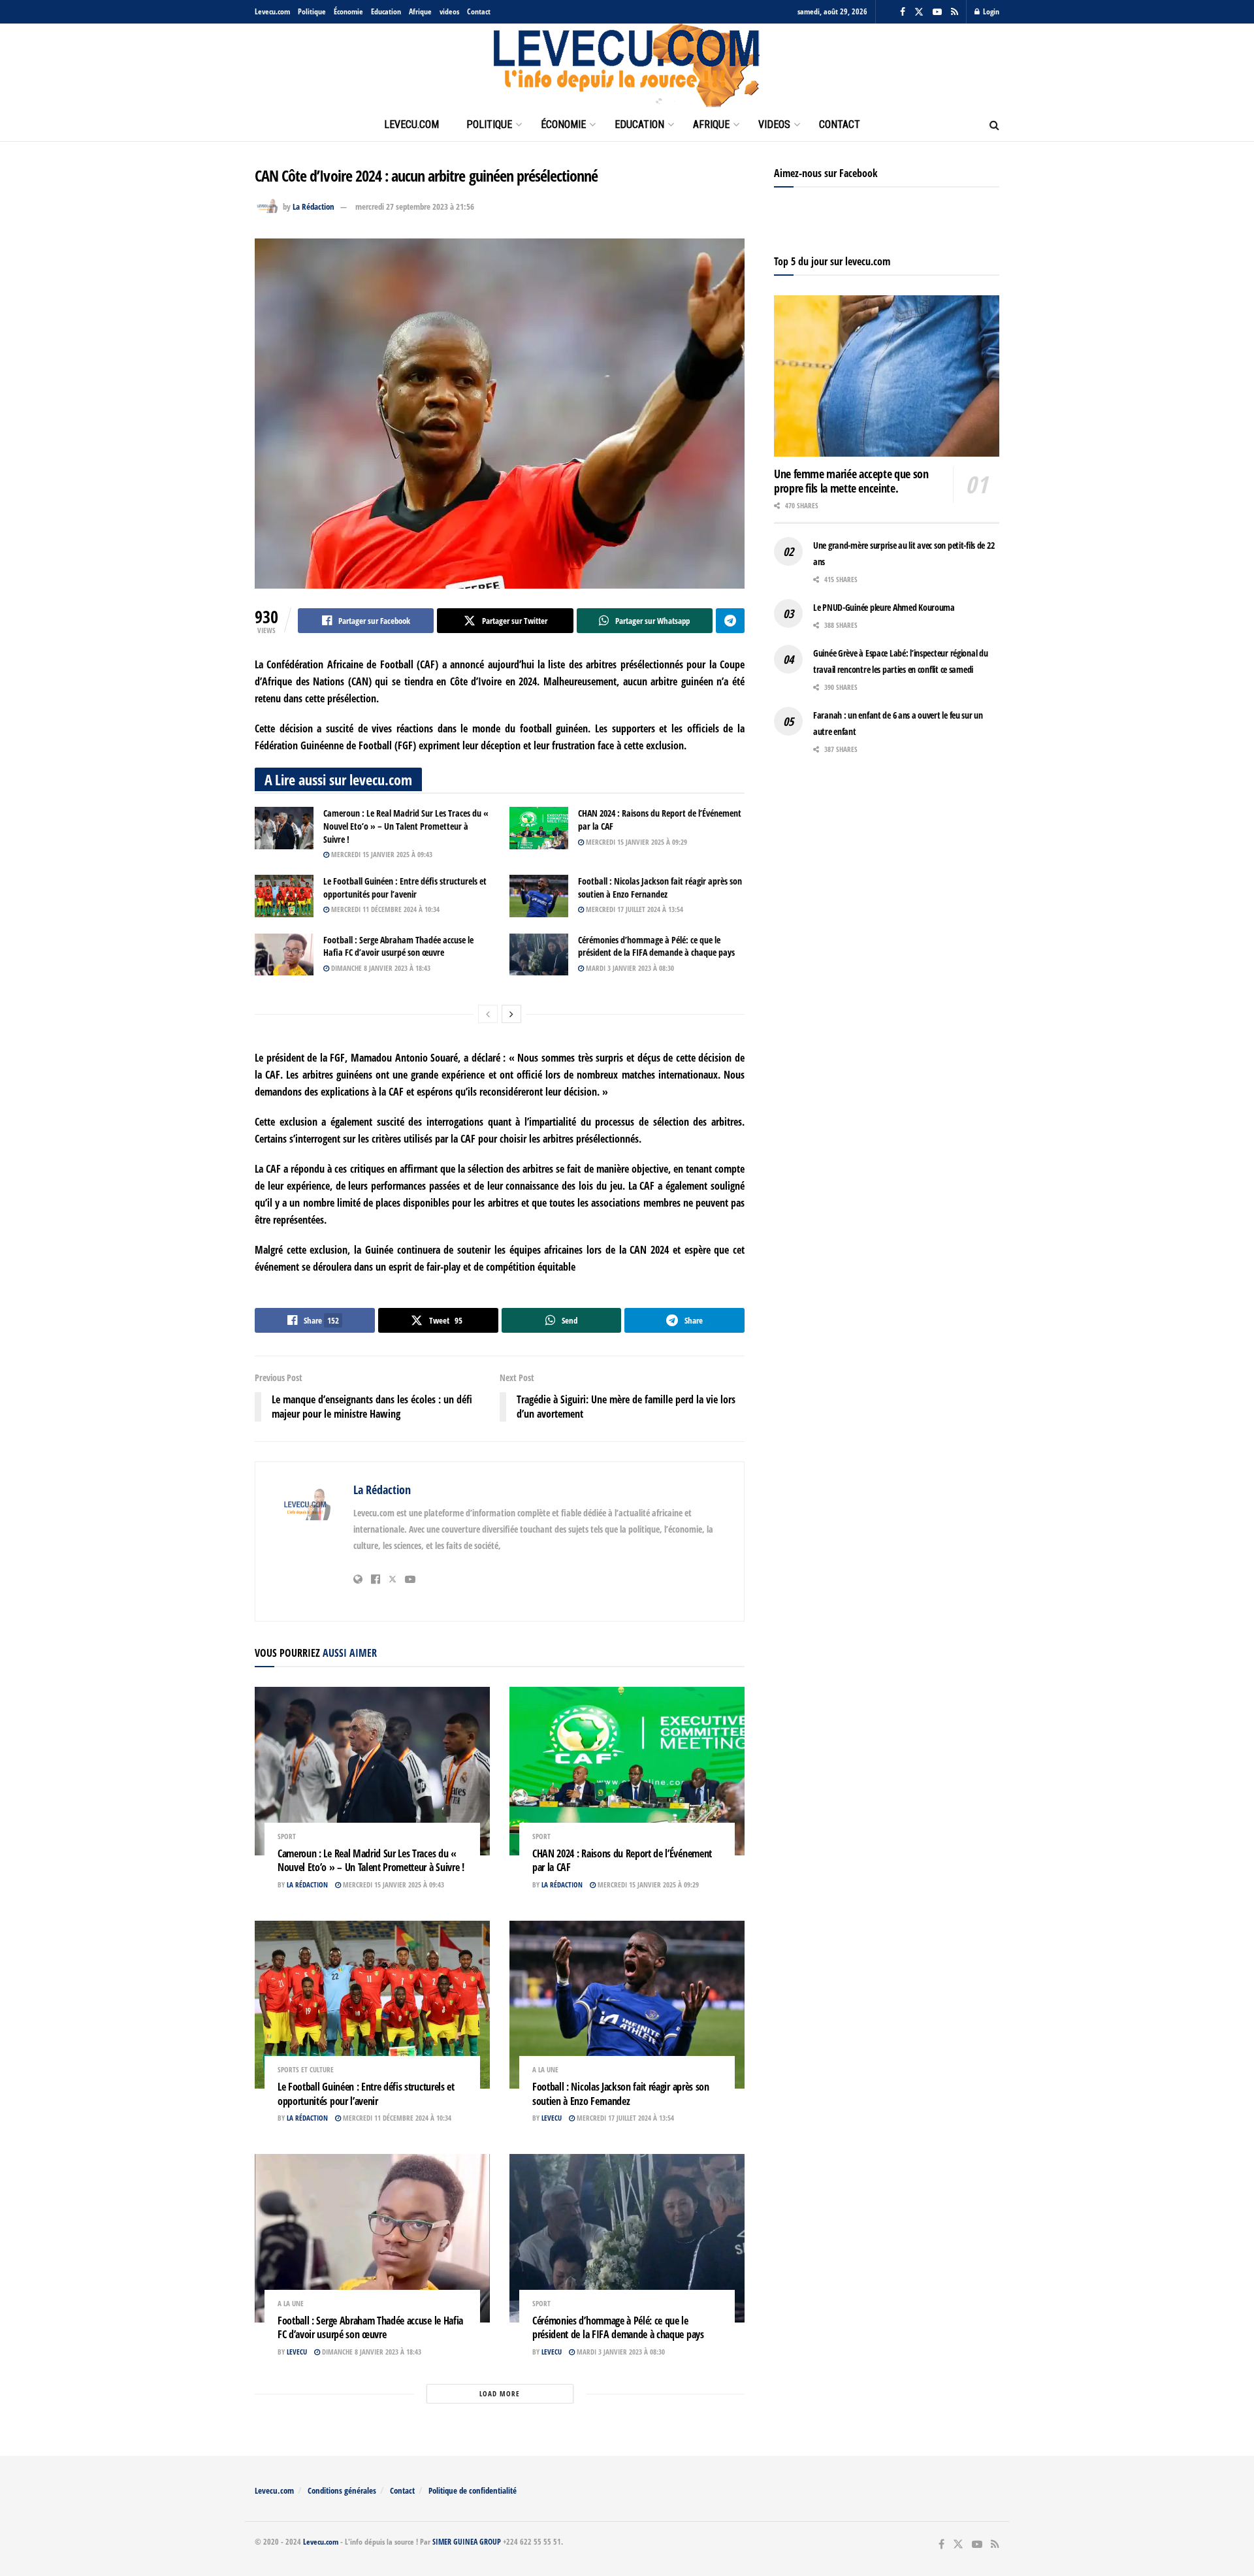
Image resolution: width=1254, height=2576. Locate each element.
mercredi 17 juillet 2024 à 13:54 (634, 909)
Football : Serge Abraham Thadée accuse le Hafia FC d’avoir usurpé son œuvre (398, 946)
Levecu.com (272, 11)
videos (449, 11)
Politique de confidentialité (473, 2490)
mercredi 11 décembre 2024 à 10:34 (384, 909)
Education (386, 11)
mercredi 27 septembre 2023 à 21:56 (415, 206)
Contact (479, 11)
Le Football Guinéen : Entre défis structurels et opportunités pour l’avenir (405, 888)
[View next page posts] (511, 1014)
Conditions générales (342, 2490)
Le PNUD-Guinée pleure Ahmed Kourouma (884, 607)
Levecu (552, 2118)
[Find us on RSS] (955, 12)
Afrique (420, 11)
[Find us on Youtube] (937, 12)
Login (990, 11)
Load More (500, 2393)
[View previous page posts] (488, 1014)
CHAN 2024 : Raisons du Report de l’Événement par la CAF (622, 1861)
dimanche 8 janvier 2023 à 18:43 (380, 968)
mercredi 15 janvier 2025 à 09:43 (381, 854)
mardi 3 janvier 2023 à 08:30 (629, 968)
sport (287, 1836)
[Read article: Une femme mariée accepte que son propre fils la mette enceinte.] (887, 376)
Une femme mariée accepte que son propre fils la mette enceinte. (851, 481)
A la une (545, 2069)
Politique (312, 11)
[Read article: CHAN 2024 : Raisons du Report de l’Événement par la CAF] (539, 828)
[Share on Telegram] (730, 621)
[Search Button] (994, 125)
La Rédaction (313, 206)
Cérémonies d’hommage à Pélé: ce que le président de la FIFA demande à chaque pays (656, 946)
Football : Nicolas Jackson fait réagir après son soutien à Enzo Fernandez (660, 888)
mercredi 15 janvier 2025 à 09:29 (635, 842)
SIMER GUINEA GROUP (467, 2542)
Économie (348, 11)
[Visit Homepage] (627, 66)
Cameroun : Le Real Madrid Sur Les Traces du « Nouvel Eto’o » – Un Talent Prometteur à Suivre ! (406, 826)
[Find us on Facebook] (903, 12)
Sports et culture (306, 2069)
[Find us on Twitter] (919, 12)
